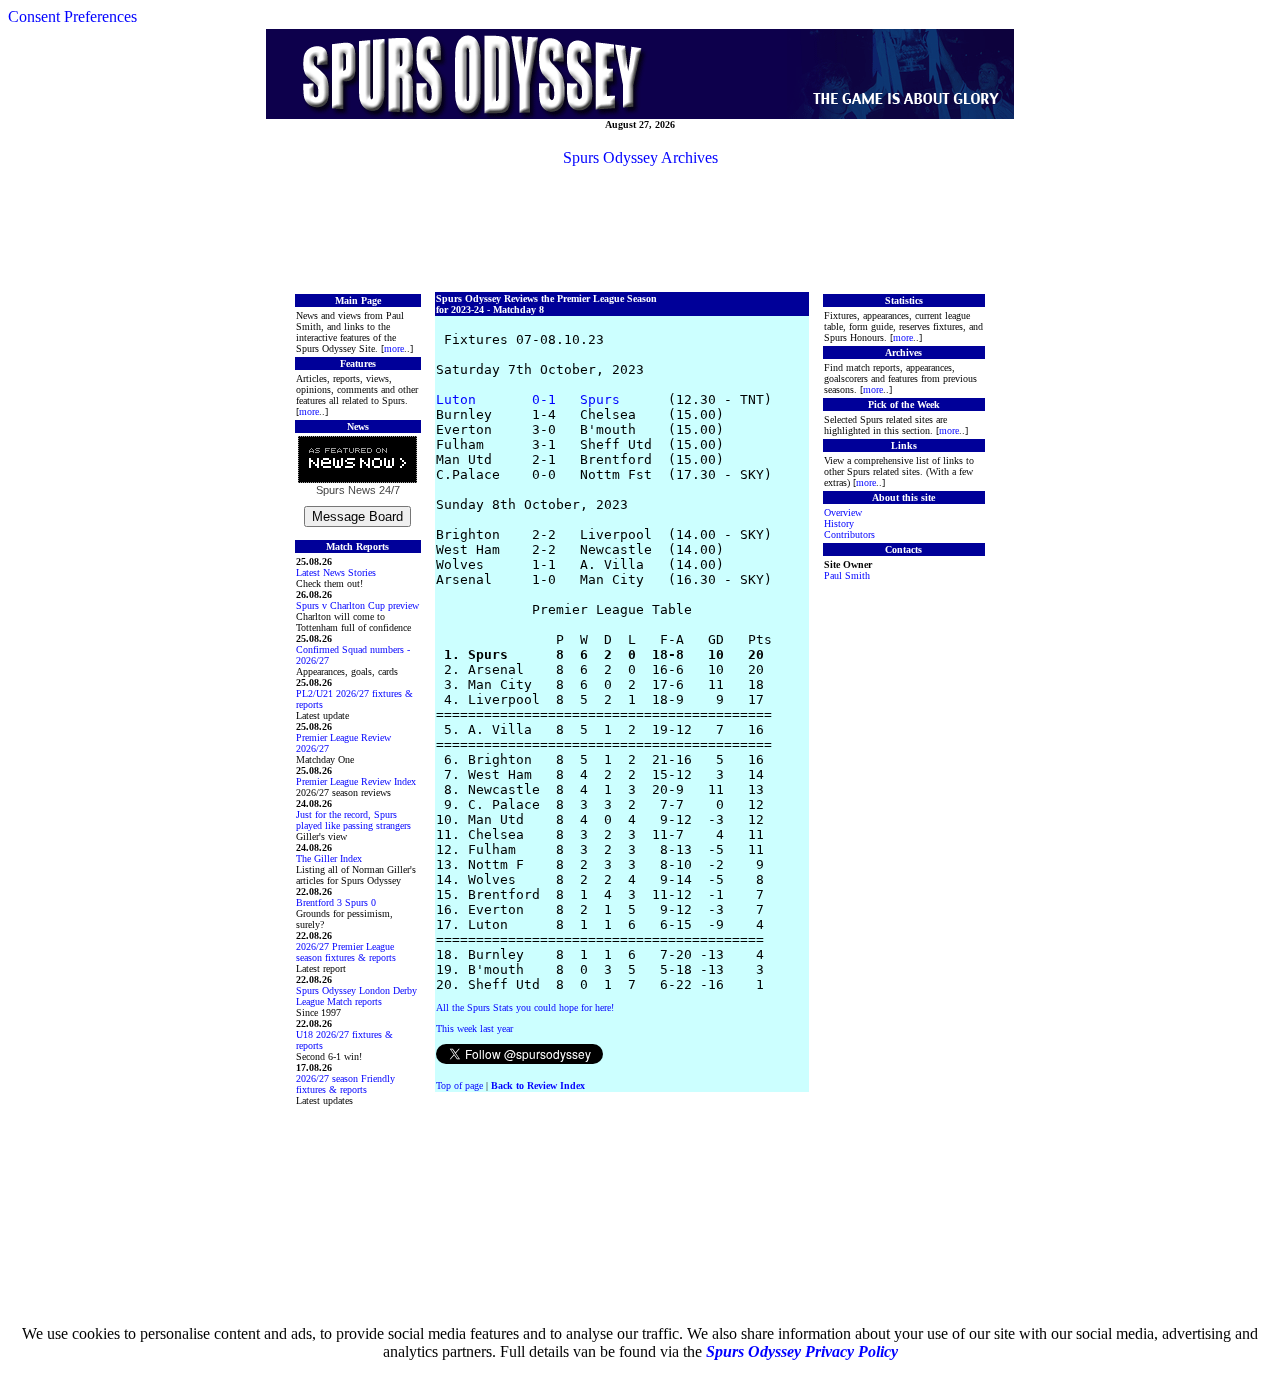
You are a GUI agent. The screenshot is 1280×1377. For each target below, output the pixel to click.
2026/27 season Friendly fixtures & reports (345, 1084)
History (839, 523)
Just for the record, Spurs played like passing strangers (353, 820)
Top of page (459, 1085)
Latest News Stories (336, 572)
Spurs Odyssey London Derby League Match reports (356, 996)
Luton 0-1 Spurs (528, 399)
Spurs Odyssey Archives (640, 157)
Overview (843, 512)
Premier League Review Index (356, 781)
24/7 (388, 490)
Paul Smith (847, 575)
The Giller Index (329, 858)
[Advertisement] (640, 228)
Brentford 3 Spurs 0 (336, 902)
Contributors (849, 534)
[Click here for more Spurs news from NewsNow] (357, 460)
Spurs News (346, 490)
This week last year (474, 1028)
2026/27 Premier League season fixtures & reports (346, 952)
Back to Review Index (538, 1085)
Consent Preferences (72, 16)
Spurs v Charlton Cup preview (357, 605)
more (394, 348)
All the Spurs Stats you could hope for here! (525, 1007)
